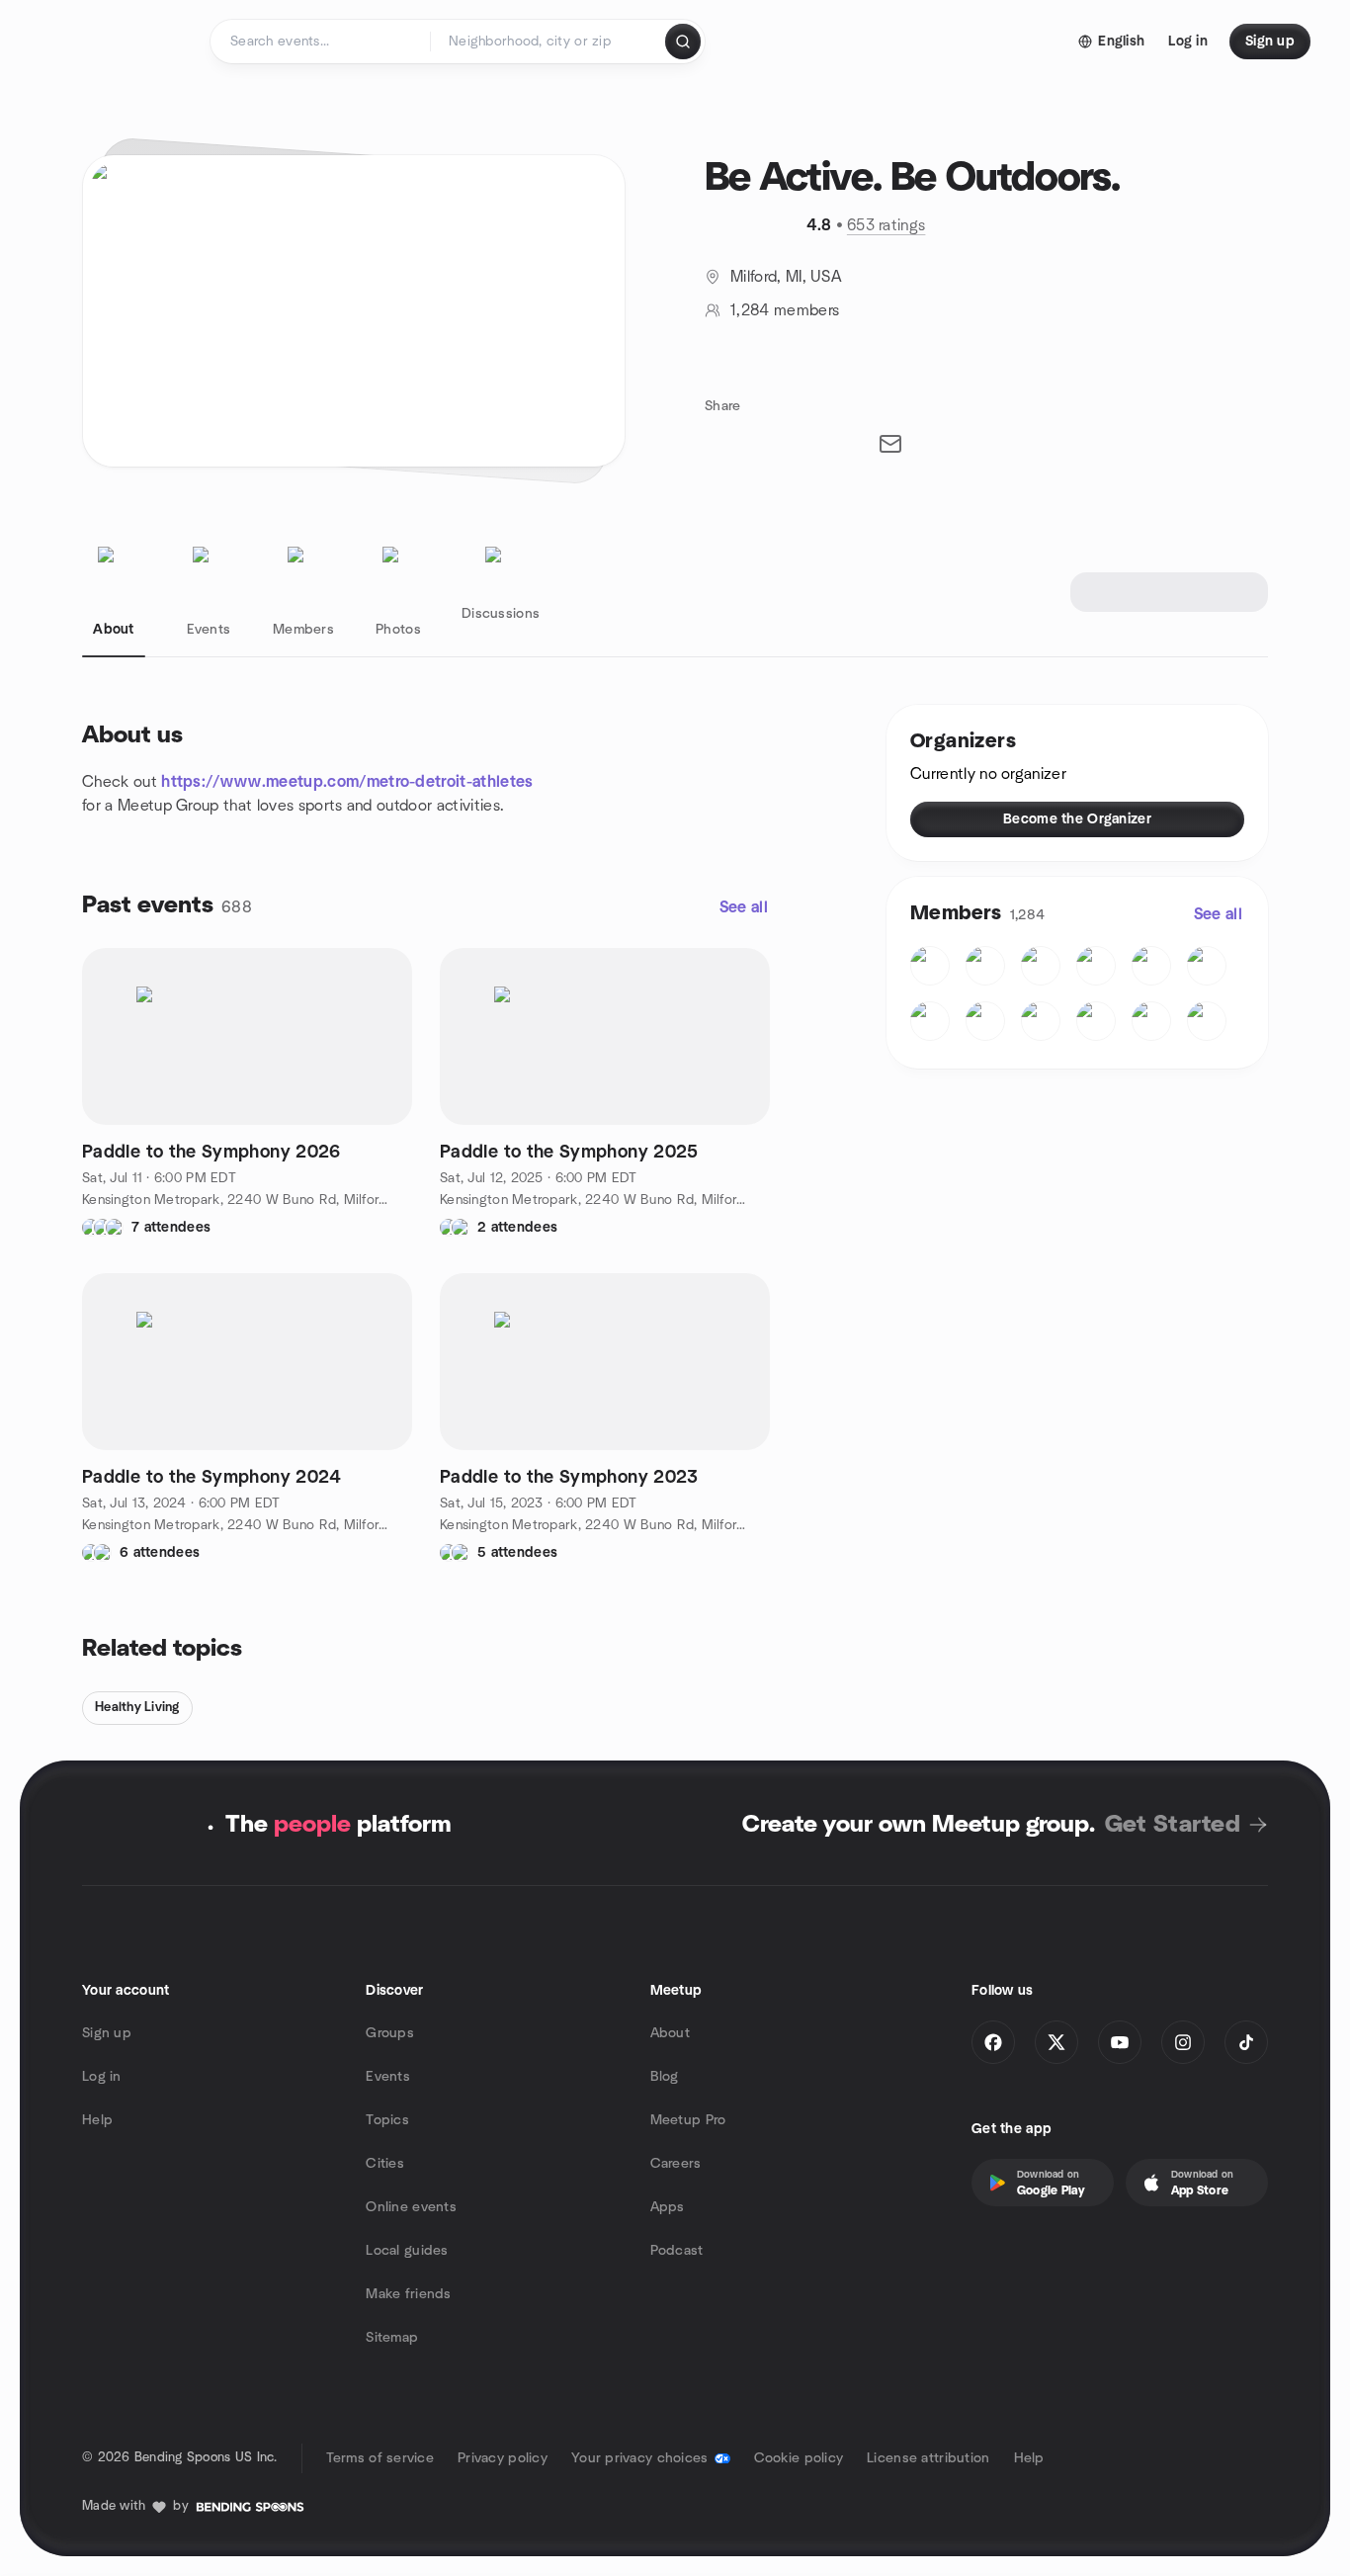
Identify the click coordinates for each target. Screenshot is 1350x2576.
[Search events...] (683, 42)
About (670, 2033)
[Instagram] (1183, 2042)
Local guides (407, 2251)
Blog (665, 2077)
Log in (102, 2077)
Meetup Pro (688, 2120)
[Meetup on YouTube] (1120, 2042)
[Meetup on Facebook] (993, 2042)
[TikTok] (1246, 2042)
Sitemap (392, 2338)
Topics (387, 2120)
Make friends (408, 2294)
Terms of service (380, 2458)
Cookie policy (799, 2458)
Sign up (107, 2033)
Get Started (1173, 1825)
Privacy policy (503, 2458)
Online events (411, 2207)
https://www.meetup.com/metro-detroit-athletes (347, 782)
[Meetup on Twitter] (1056, 2042)
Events (388, 2077)
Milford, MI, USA (786, 277)
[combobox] (549, 42)
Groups (390, 2033)
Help (97, 2120)
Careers (676, 2164)
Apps (668, 2207)
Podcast (677, 2251)
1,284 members (785, 310)
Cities (385, 2164)
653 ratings (886, 225)
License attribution (928, 2458)
